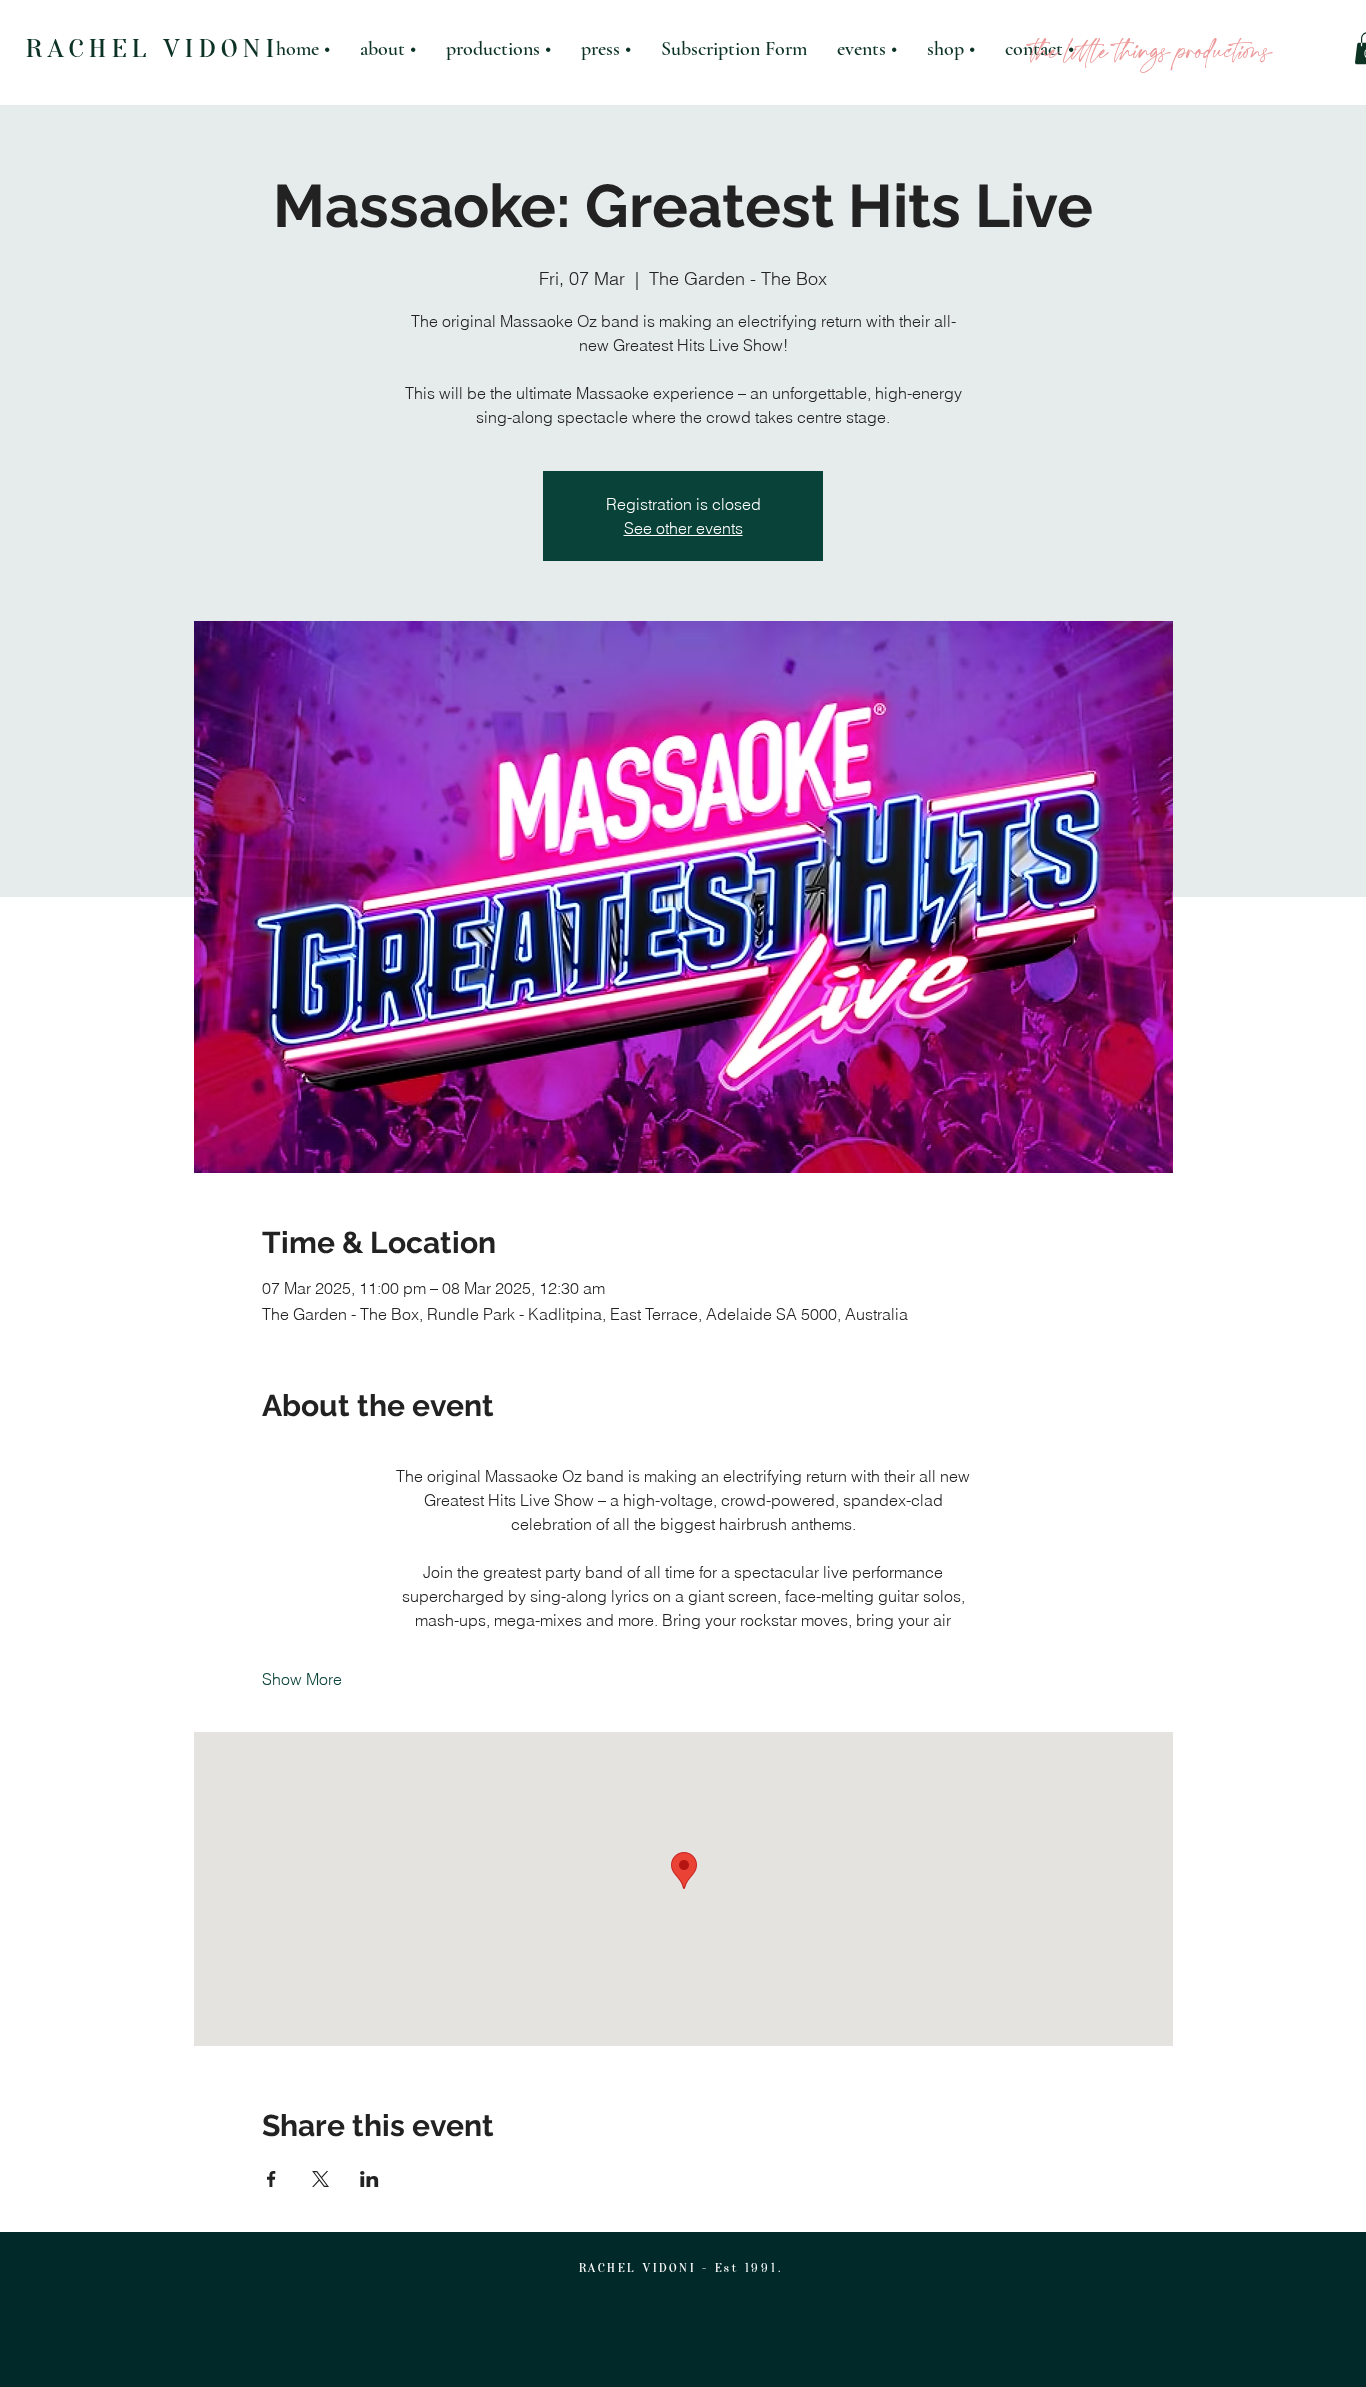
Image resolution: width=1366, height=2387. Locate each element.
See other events (683, 528)
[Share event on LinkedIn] (369, 2179)
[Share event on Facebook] (271, 2179)
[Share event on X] (320, 2179)
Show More (302, 1679)
